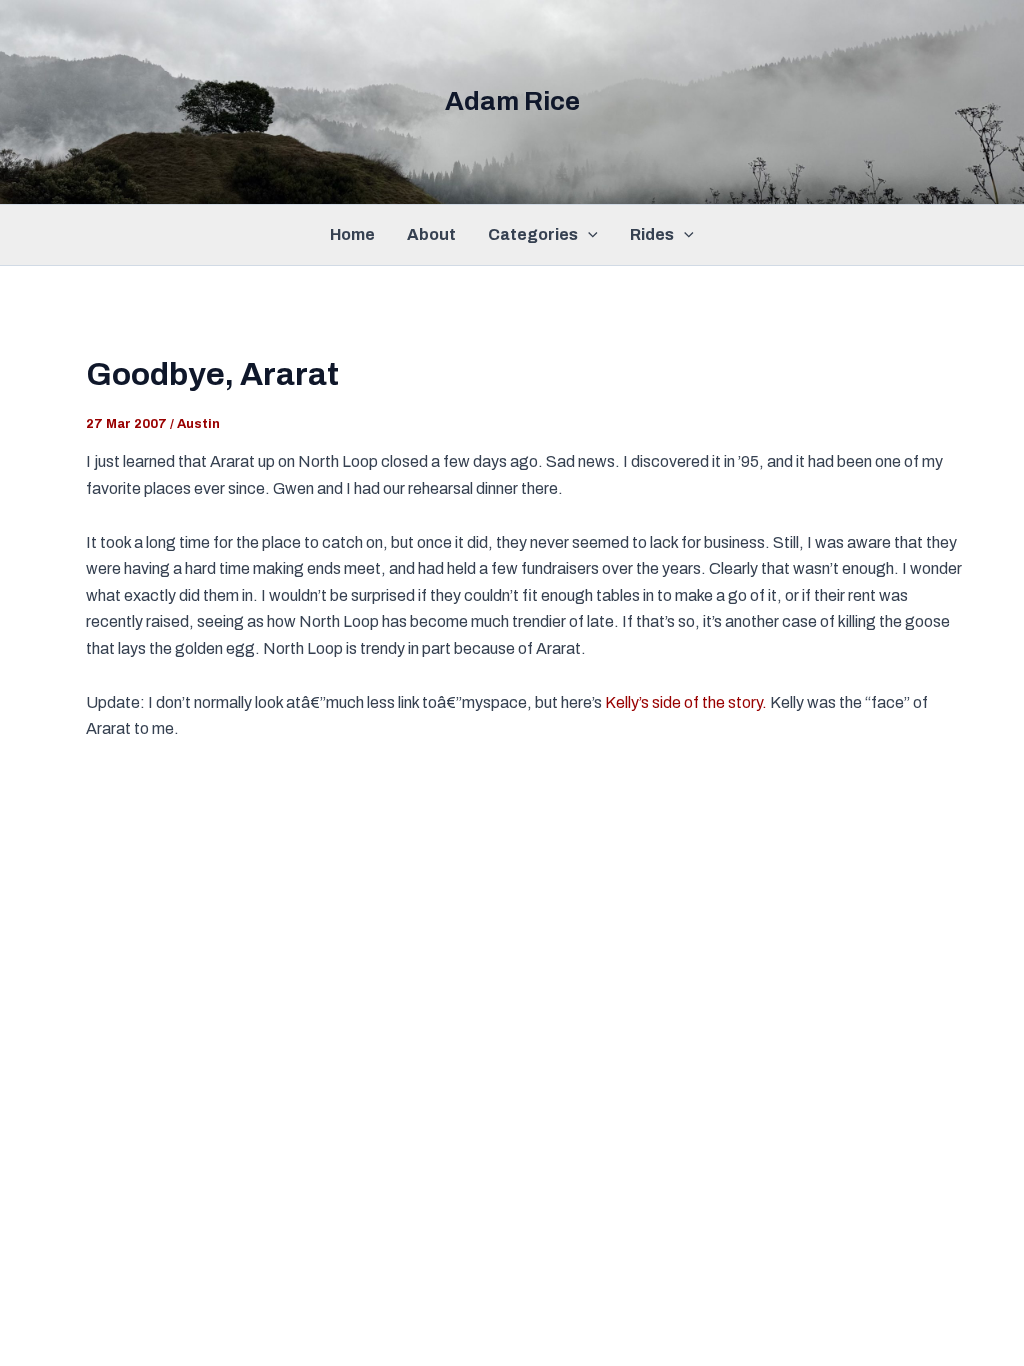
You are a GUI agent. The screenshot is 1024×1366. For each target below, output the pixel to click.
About (431, 234)
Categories (533, 234)
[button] (588, 235)
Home (352, 234)
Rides (652, 234)
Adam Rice (512, 101)
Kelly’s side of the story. (686, 702)
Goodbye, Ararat (212, 374)
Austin (198, 424)
